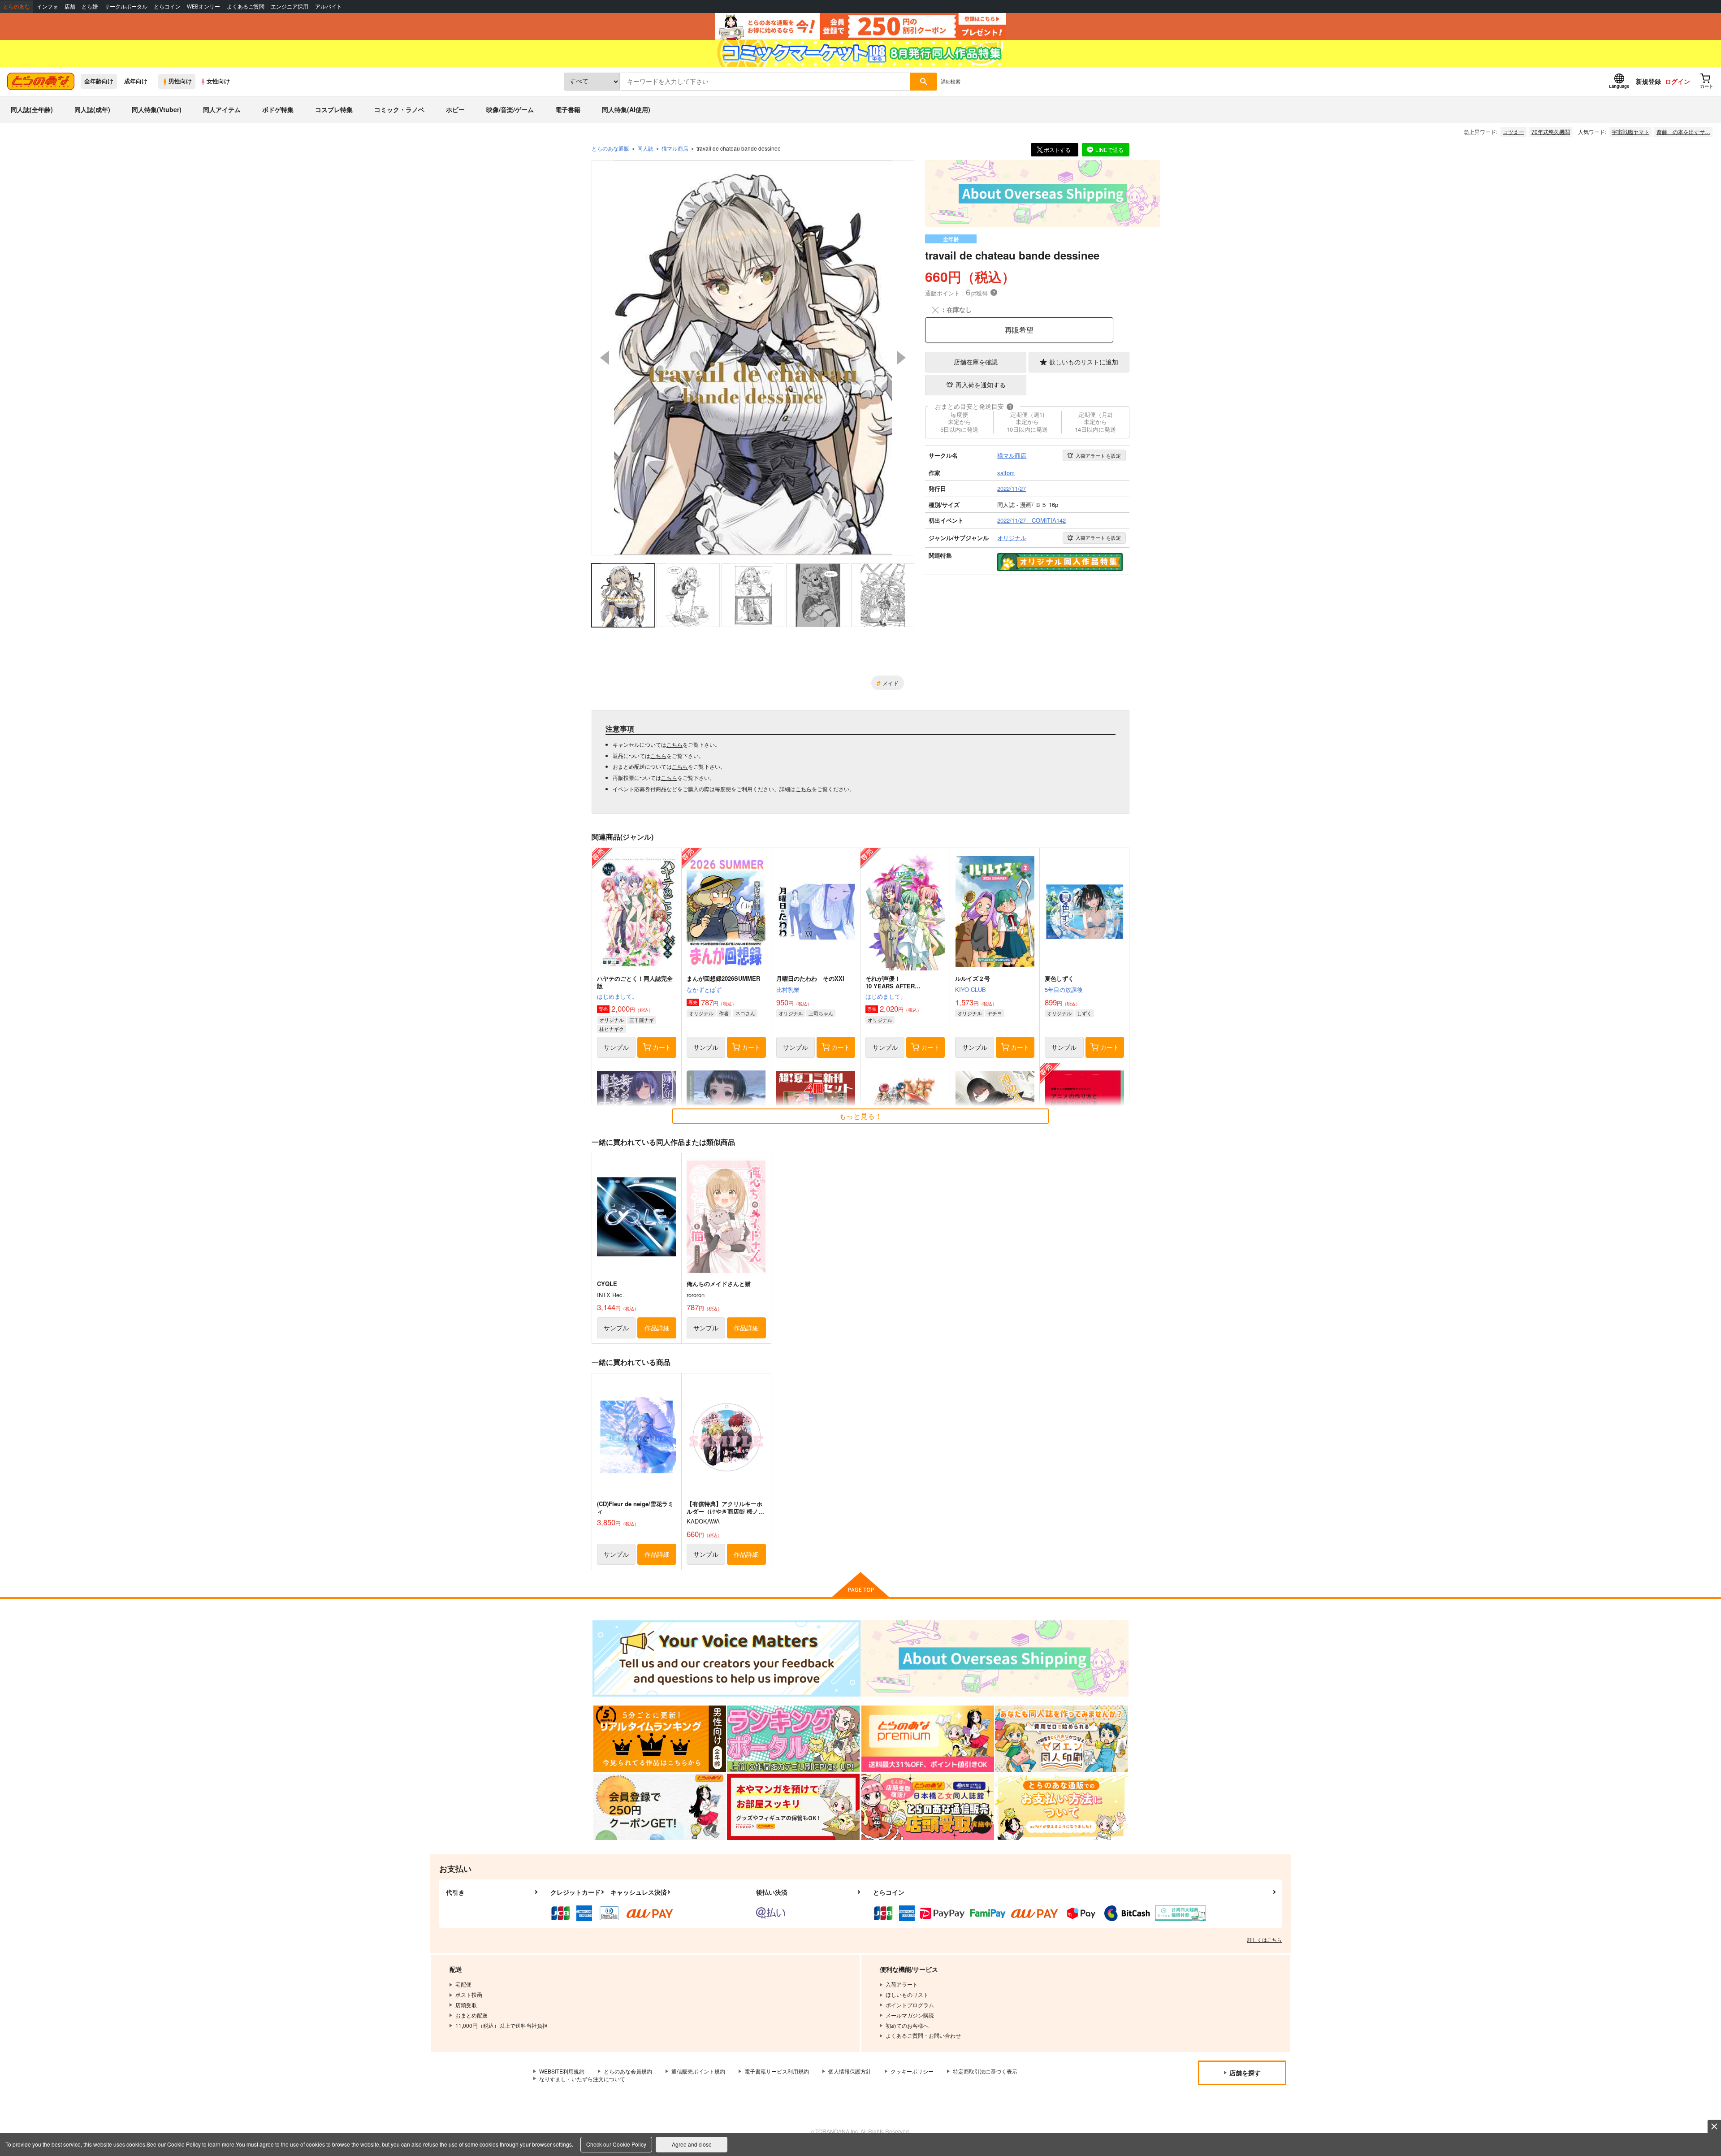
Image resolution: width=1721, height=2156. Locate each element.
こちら (675, 744)
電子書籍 (568, 109)
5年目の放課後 (1064, 989)
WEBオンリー (203, 6)
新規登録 (1648, 81)
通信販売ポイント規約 (698, 2071)
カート (662, 1047)
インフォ (48, 6)
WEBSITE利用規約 (562, 2071)
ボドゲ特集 (278, 109)
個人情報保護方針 (850, 2071)
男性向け (180, 81)
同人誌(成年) (92, 109)
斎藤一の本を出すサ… (1683, 132)
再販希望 (1019, 330)
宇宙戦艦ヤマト (1630, 132)
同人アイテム (222, 109)
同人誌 (645, 148)
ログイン (1678, 81)
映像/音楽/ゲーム (510, 109)
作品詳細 (657, 1328)
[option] (753, 358)
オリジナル (612, 1020)
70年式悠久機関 (1551, 132)
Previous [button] (605, 358)
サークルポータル (126, 6)
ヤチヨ (995, 1013)
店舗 (70, 6)
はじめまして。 (617, 996)
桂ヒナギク (612, 1029)
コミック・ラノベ (399, 109)
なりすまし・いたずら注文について (582, 2079)
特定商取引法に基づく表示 (985, 2071)
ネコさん (745, 1013)
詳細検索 (951, 81)
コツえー (1513, 132)
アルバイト (329, 6)
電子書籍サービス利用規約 (777, 2071)
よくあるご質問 (246, 6)
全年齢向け (99, 81)
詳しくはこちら (1265, 1940)
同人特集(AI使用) (626, 109)
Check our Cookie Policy (616, 2144)
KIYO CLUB (971, 989)
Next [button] (901, 358)
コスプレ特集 (334, 109)
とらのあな (17, 6)
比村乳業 (788, 989)
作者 (724, 1013)
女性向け (218, 81)
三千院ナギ (642, 1020)
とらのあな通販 (610, 148)
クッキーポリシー (912, 2071)
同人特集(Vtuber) (157, 109)
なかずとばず (704, 989)
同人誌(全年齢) (32, 109)
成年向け (136, 81)
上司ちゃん (821, 1013)
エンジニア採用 (290, 6)
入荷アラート (1098, 455)
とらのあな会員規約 (628, 2071)
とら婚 (90, 6)
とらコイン (167, 6)
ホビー (455, 109)
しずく (1084, 1013)
